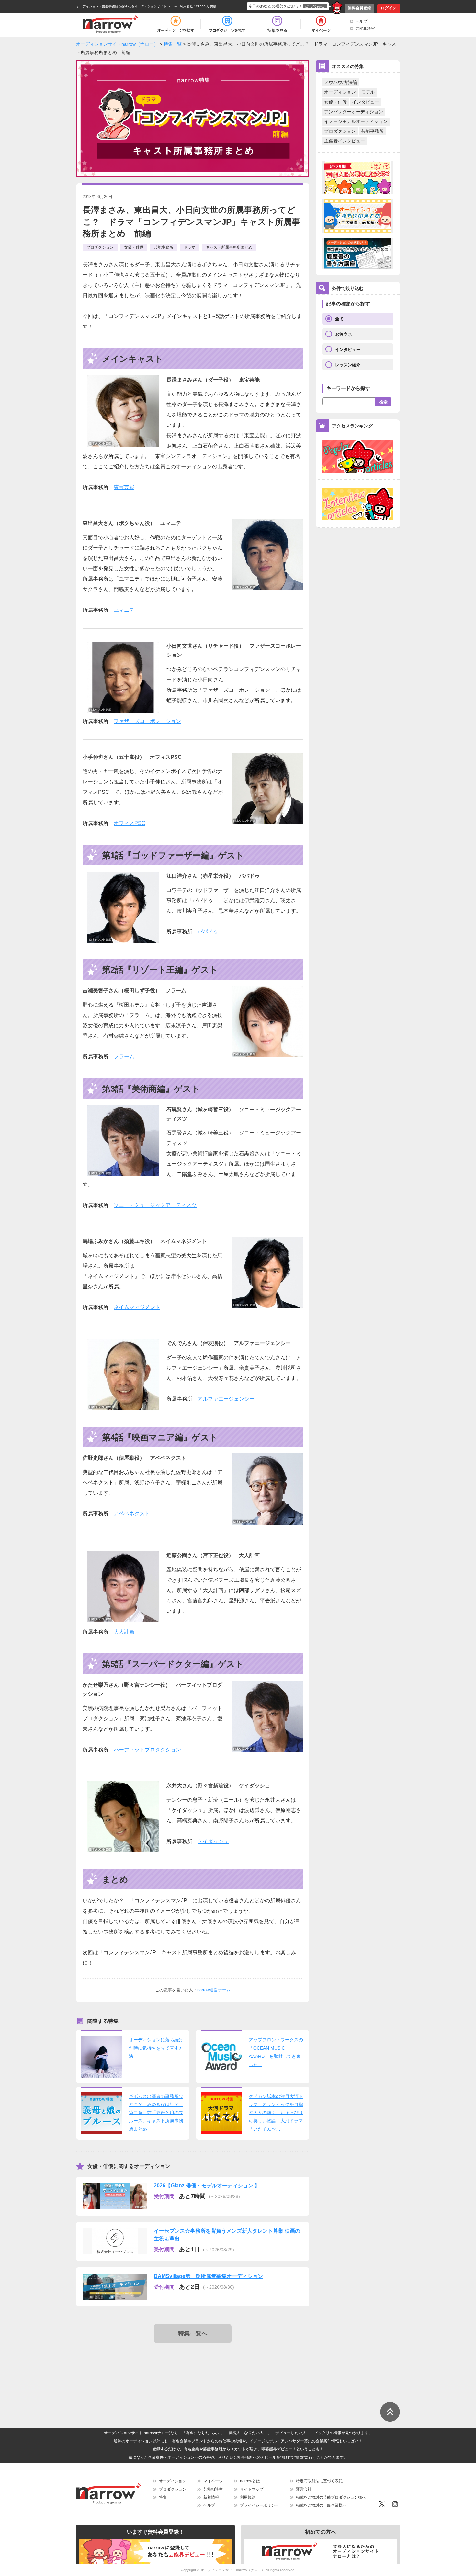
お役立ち (344, 334)
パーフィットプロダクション (147, 1750)
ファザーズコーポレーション (147, 721)
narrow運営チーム (214, 1990)
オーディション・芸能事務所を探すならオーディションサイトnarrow (126, 6)
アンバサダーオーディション (354, 112)
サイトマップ (252, 2489)
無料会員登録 (359, 8)
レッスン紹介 (348, 365)
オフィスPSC (130, 823)
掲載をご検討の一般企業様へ (321, 2505)
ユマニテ (124, 610)
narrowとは (250, 2481)
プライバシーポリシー (259, 2505)
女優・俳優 (335, 102)
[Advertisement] (194, 2369)
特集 (163, 2497)
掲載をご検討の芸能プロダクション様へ (331, 2497)
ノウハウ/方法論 (341, 82)
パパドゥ (208, 932)
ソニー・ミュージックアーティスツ (155, 1205)
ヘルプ (361, 21)
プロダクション (340, 131)
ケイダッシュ (213, 1841)
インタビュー (366, 102)
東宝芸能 (124, 487)
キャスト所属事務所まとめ (229, 247)
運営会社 (304, 2489)
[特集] (277, 24)
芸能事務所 (372, 131)
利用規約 (248, 2497)
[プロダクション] (227, 24)
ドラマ (189, 247)
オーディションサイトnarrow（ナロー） (233, 2570)
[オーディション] (176, 24)
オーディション (340, 92)
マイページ (213, 2481)
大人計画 (124, 1632)
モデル (368, 92)
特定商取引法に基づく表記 (319, 2481)
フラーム (124, 1057)
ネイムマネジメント (137, 1307)
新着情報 (211, 2497)
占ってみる (315, 6)
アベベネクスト (132, 1514)
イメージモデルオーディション (356, 121)
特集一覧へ (193, 2333)
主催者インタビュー (345, 141)
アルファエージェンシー (226, 1399)
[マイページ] (321, 24)
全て (339, 319)
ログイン (389, 8)
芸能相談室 (365, 28)
